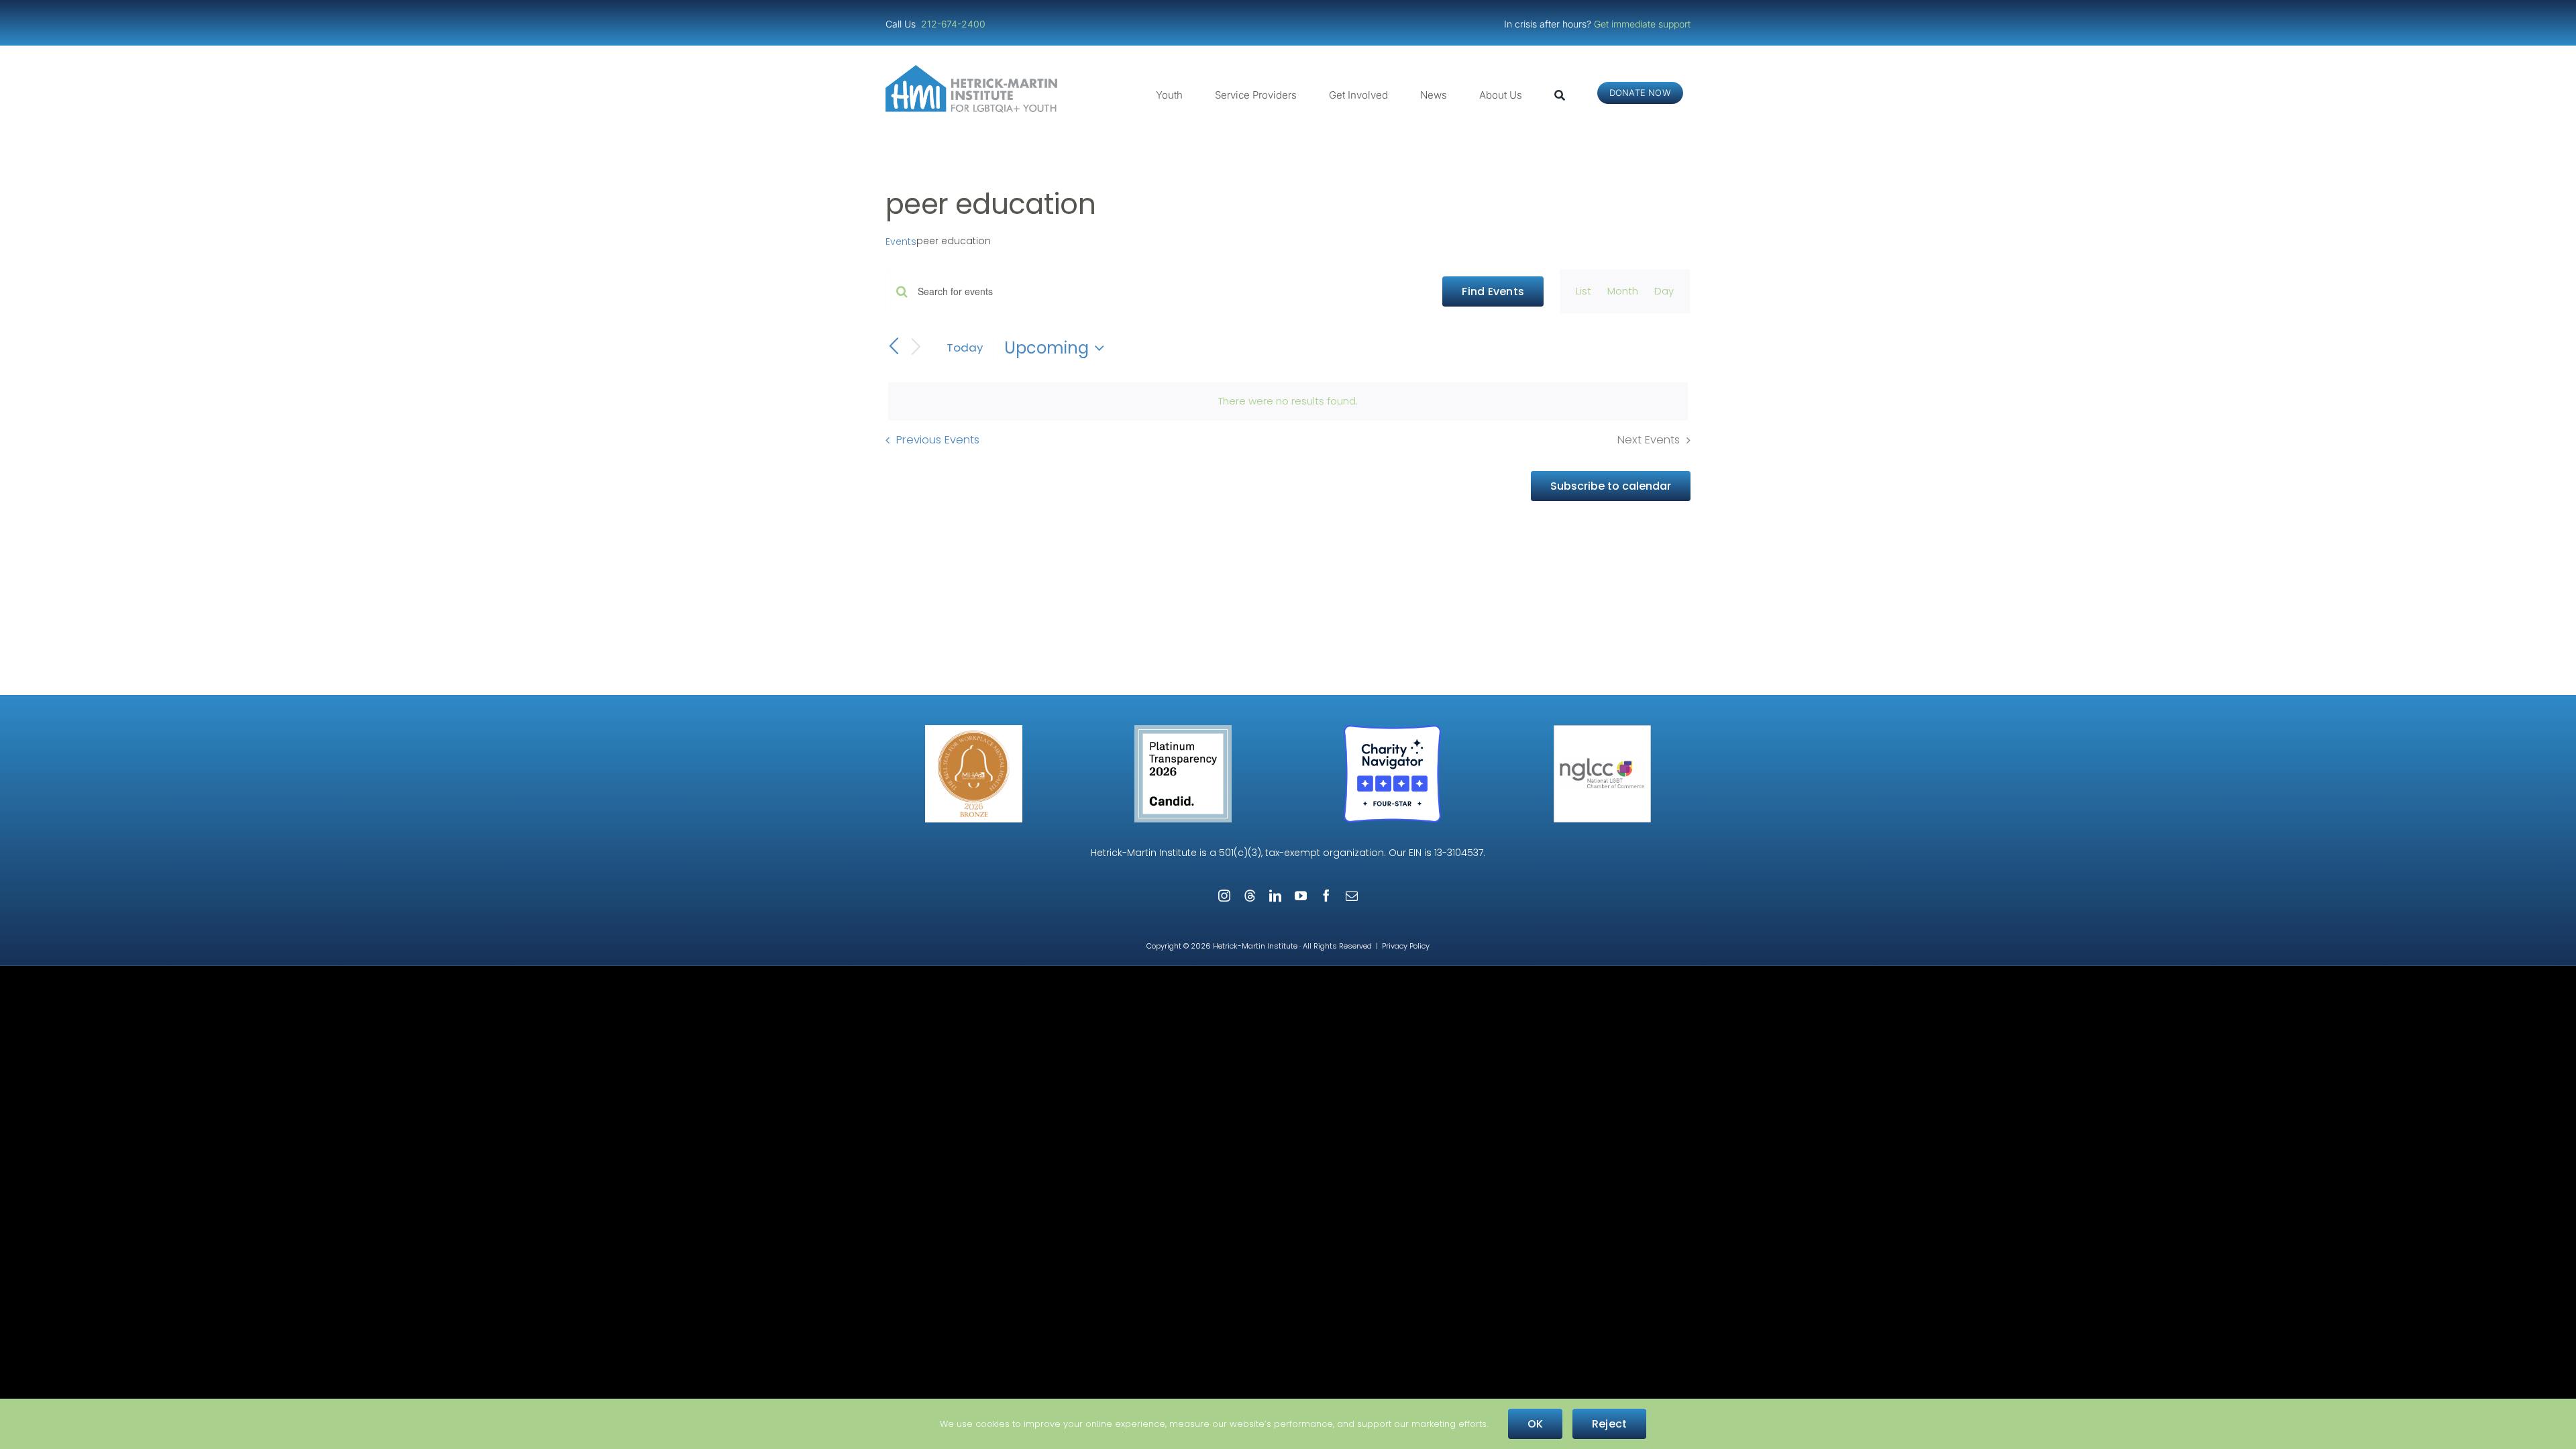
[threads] (1250, 896)
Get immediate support (1642, 24)
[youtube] (1301, 896)
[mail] (1352, 896)
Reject (1609, 1424)
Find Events (1493, 291)
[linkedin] (1275, 896)
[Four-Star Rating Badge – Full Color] (1392, 730)
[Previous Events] (894, 347)
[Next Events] (916, 348)
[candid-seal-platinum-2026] (1183, 730)
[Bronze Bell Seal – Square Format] (974, 730)
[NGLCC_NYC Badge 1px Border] (1602, 730)
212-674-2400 (955, 24)
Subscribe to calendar (1611, 486)
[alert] (1288, 401)
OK (1535, 1424)
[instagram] (1224, 896)
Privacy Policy (1406, 946)
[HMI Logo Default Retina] (974, 70)
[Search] (1560, 95)
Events (901, 242)
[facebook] (1326, 896)
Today (965, 347)
